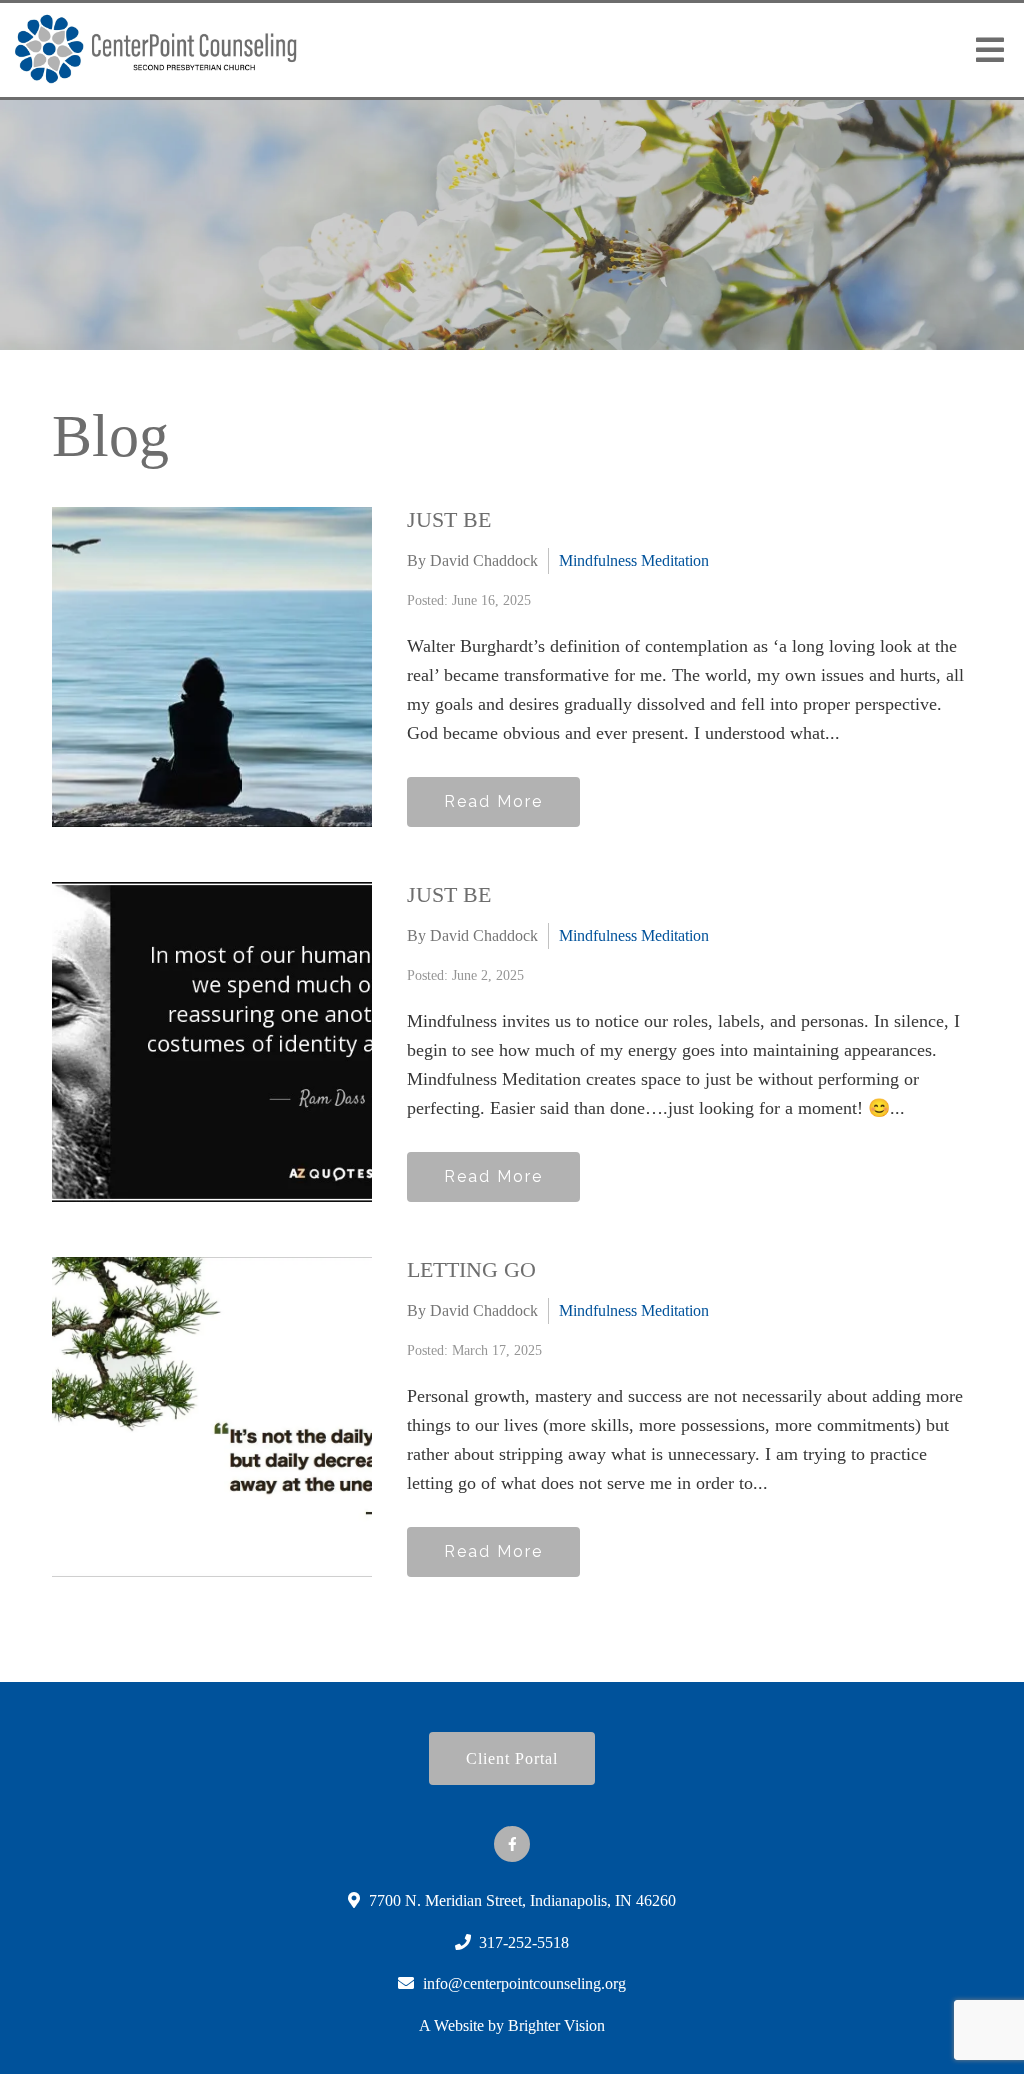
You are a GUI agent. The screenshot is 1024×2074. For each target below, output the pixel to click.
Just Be (449, 519)
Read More (493, 801)
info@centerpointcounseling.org (524, 1983)
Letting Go (471, 1269)
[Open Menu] (990, 50)
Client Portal (512, 1758)
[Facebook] (512, 1844)
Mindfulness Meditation (634, 560)
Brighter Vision (556, 2025)
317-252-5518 (524, 1942)
